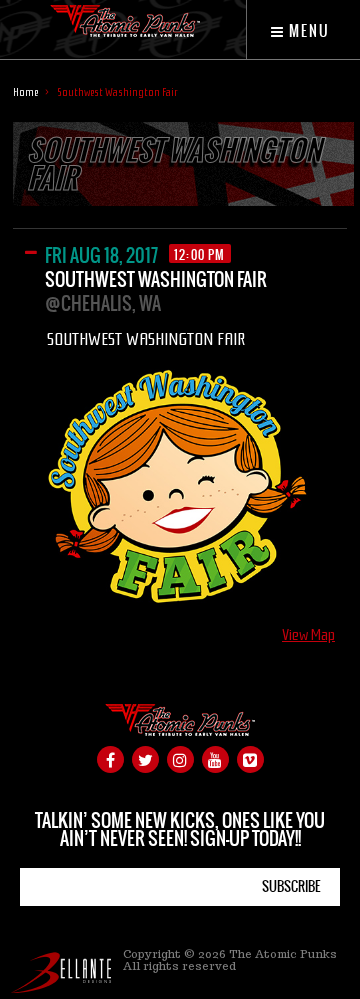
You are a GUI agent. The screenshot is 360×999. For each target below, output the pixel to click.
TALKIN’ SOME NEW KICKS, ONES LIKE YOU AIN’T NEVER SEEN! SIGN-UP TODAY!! (180, 829)
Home (25, 92)
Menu (307, 31)
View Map (308, 635)
